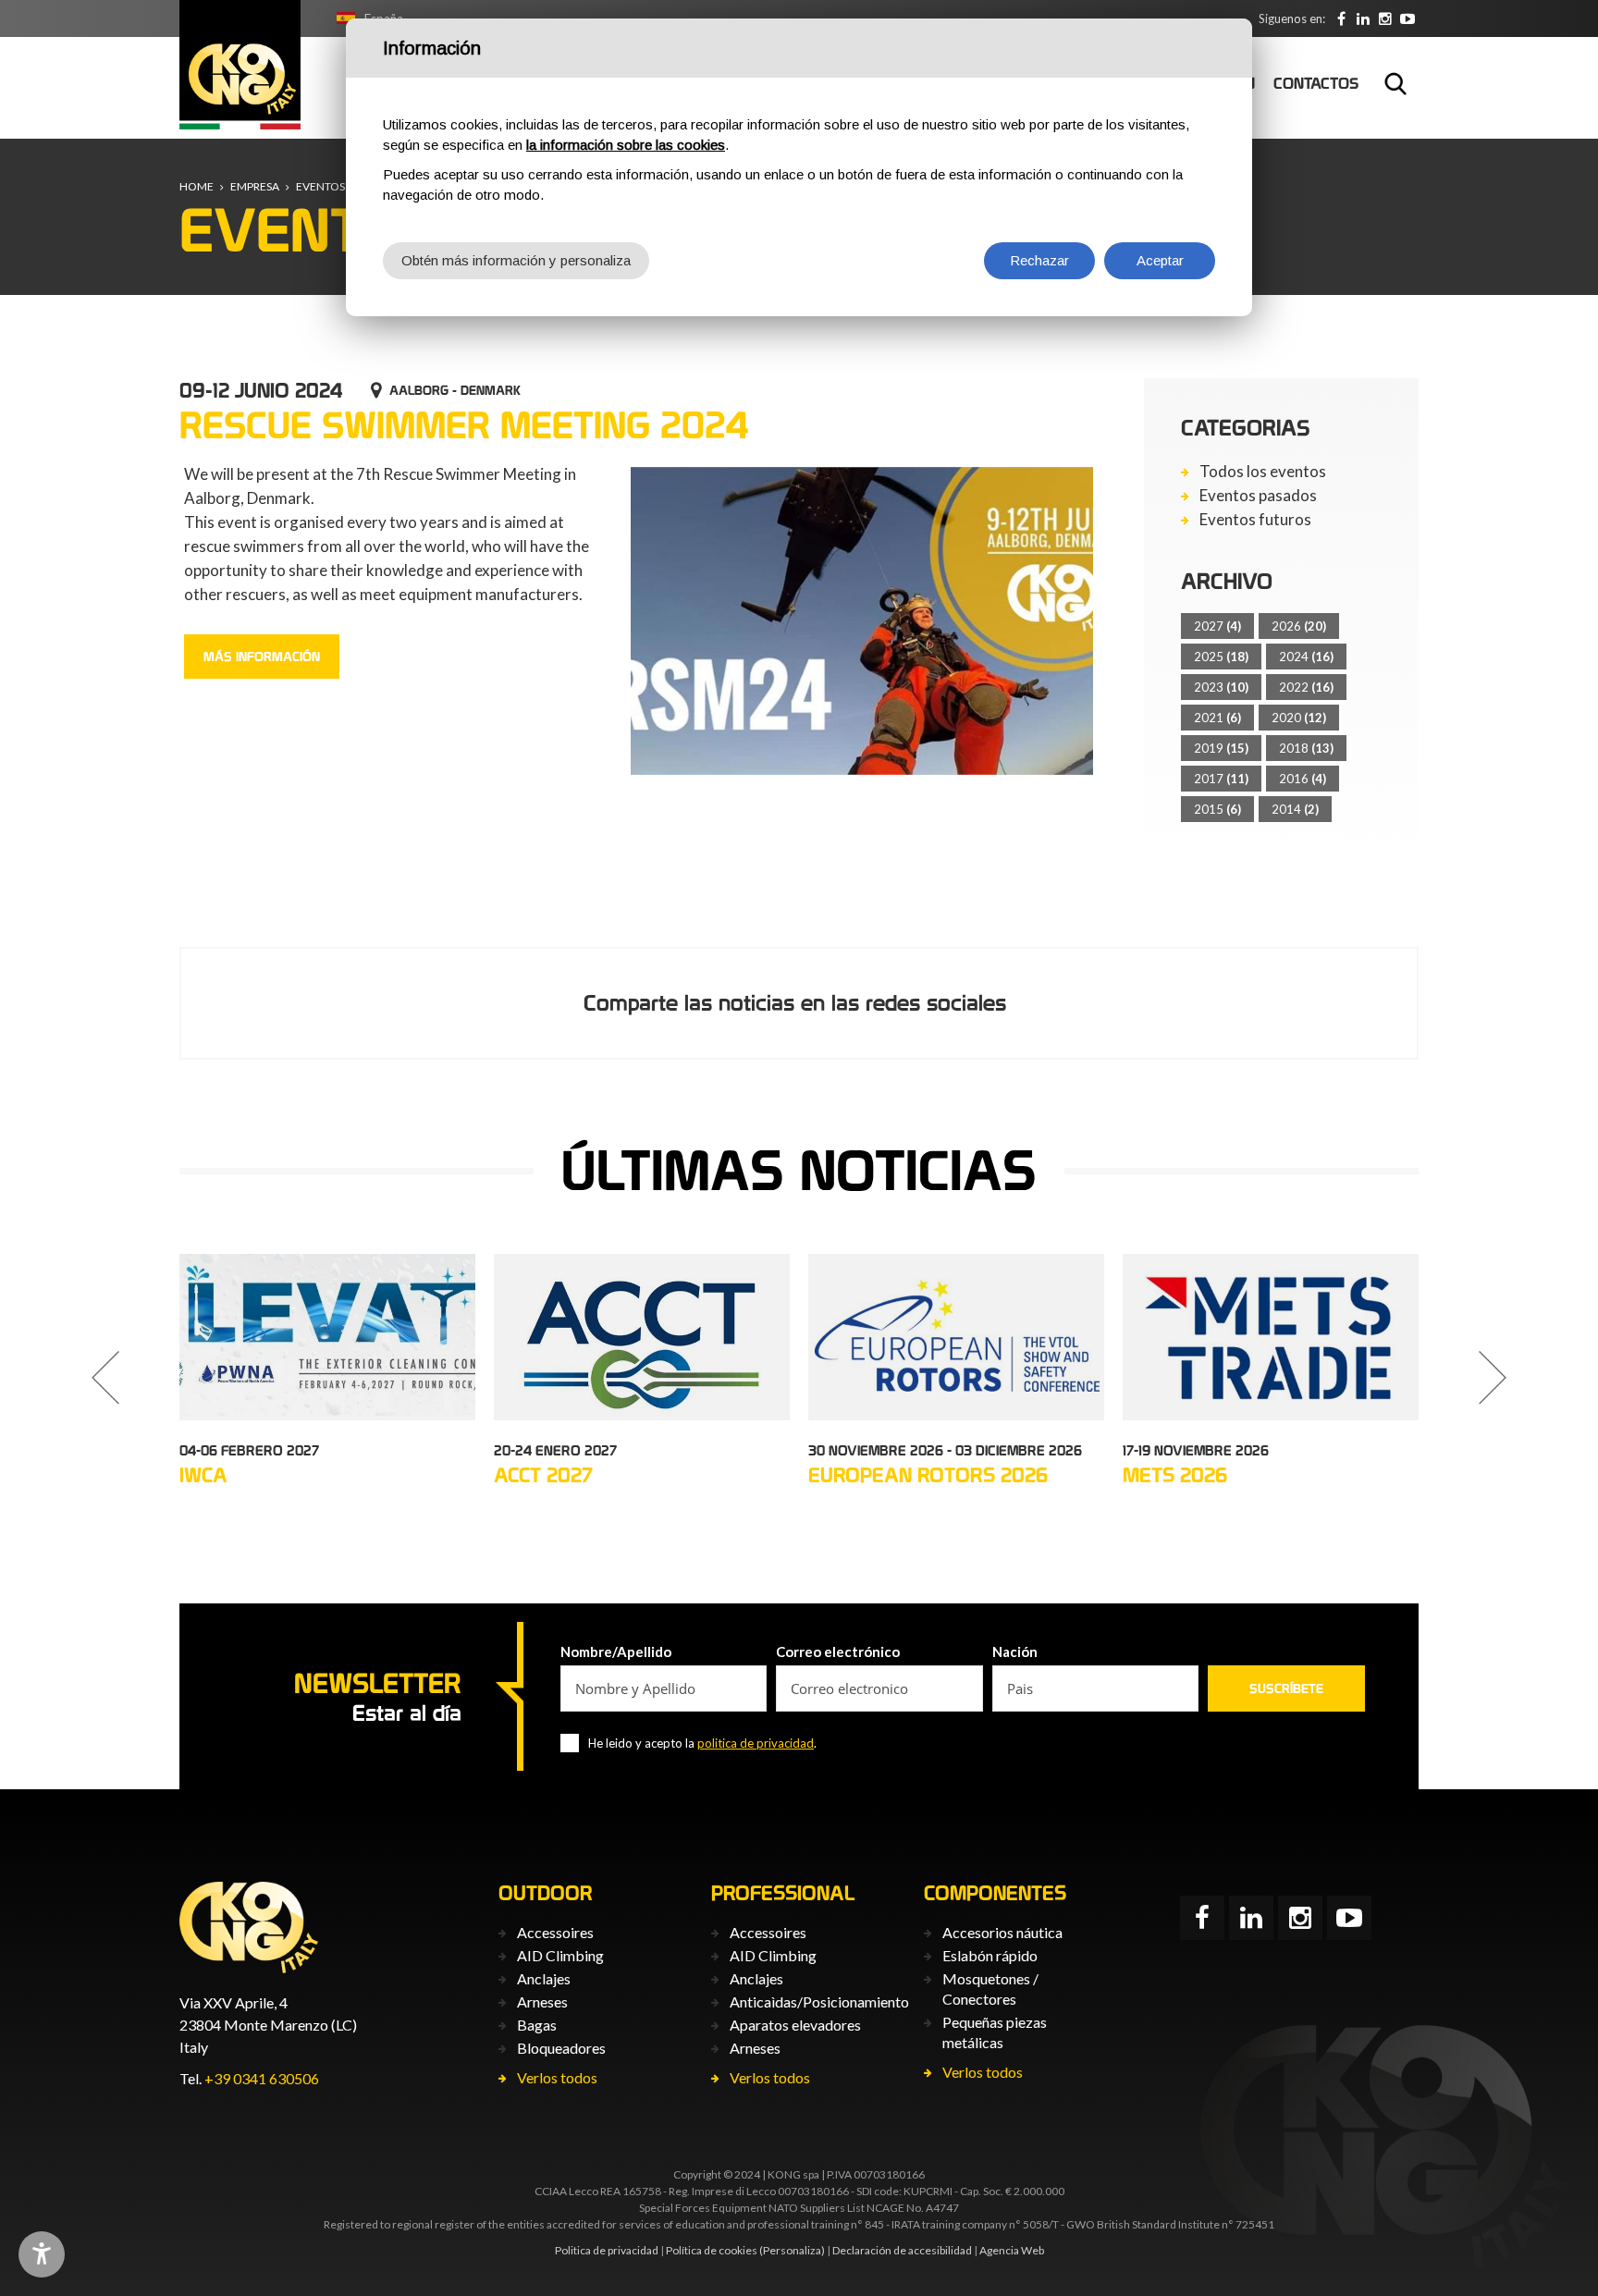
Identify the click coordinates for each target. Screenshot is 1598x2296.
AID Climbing (560, 1955)
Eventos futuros (1255, 520)
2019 (1221, 748)
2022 (1306, 687)
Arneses (542, 2001)
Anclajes (544, 1978)
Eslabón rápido (990, 1955)
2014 (1295, 809)
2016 (1303, 779)
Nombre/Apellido (616, 1651)
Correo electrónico (838, 1651)
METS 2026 (1175, 1475)
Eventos (320, 186)
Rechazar (1039, 260)
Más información (262, 657)
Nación (1015, 1651)
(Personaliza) (792, 2250)
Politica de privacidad (607, 2250)
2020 (1299, 718)
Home (197, 186)
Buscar (1395, 83)
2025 (1221, 657)
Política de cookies (712, 2250)
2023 (1221, 687)
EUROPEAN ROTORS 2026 (928, 1475)
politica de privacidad (756, 1743)
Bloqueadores (561, 2048)
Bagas (537, 2025)
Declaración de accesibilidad (902, 2250)
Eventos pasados (1258, 496)
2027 (1217, 626)
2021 (1217, 718)
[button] (105, 1378)
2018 (1306, 748)
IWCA (203, 1475)
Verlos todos (557, 2077)
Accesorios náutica (1002, 1932)
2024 (1306, 657)
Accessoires (555, 1932)
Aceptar (1160, 260)
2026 (1299, 626)
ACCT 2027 (543, 1475)
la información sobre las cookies (626, 145)
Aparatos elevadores (795, 2025)
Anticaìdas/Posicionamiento (819, 2001)
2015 (1217, 809)
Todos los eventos (1263, 472)
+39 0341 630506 (262, 2078)
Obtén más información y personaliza (516, 260)
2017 (1221, 779)
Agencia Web (1012, 2250)
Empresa (255, 186)
